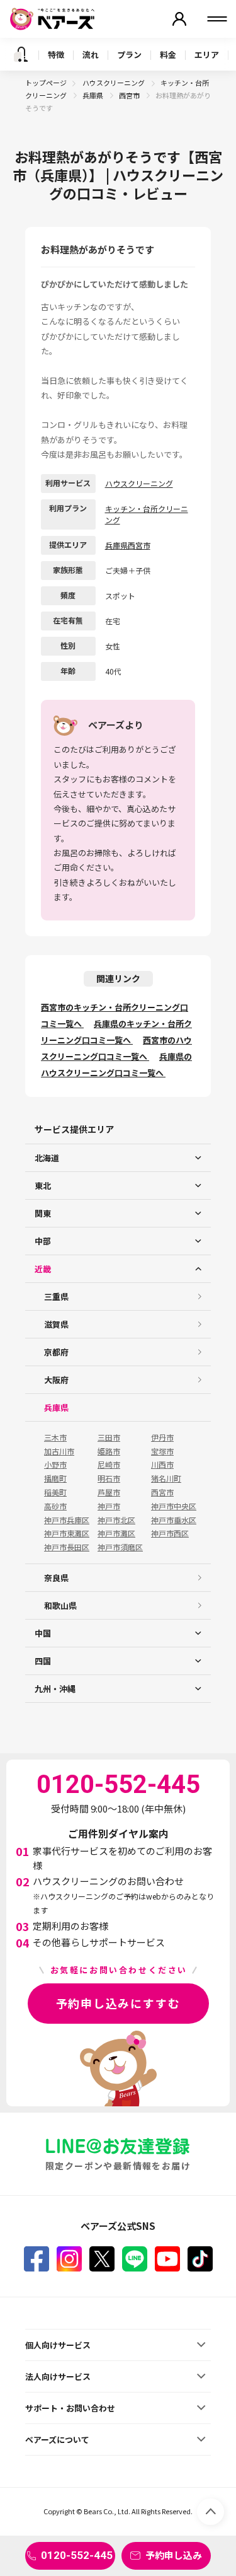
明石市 (109, 1478)
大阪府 (56, 1380)
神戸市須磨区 (120, 1547)
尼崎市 (109, 1465)
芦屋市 (109, 1492)
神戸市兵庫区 (67, 1520)
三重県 (56, 1297)
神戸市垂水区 (174, 1520)
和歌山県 (60, 1605)
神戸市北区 (116, 1520)
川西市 (162, 1465)
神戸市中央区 (174, 1506)
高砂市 (55, 1506)
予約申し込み (174, 2555)
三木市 (55, 1437)
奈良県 (56, 1578)
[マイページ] (179, 19)
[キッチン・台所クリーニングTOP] (21, 54)
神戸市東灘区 (67, 1533)
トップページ (46, 83)
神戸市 (109, 1506)
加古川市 (59, 1451)
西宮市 (130, 95)
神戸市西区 (170, 1533)
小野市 (55, 1465)
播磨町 (55, 1478)
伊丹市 (162, 1437)
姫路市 (109, 1451)
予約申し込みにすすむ (118, 2003)
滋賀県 (56, 1324)
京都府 (56, 1352)
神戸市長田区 (67, 1547)
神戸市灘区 (116, 1533)
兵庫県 (93, 95)
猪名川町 (166, 1478)
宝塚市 (162, 1451)
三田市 (109, 1437)
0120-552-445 (77, 2555)
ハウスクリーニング (114, 83)
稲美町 (55, 1492)
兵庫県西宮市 (128, 545)
